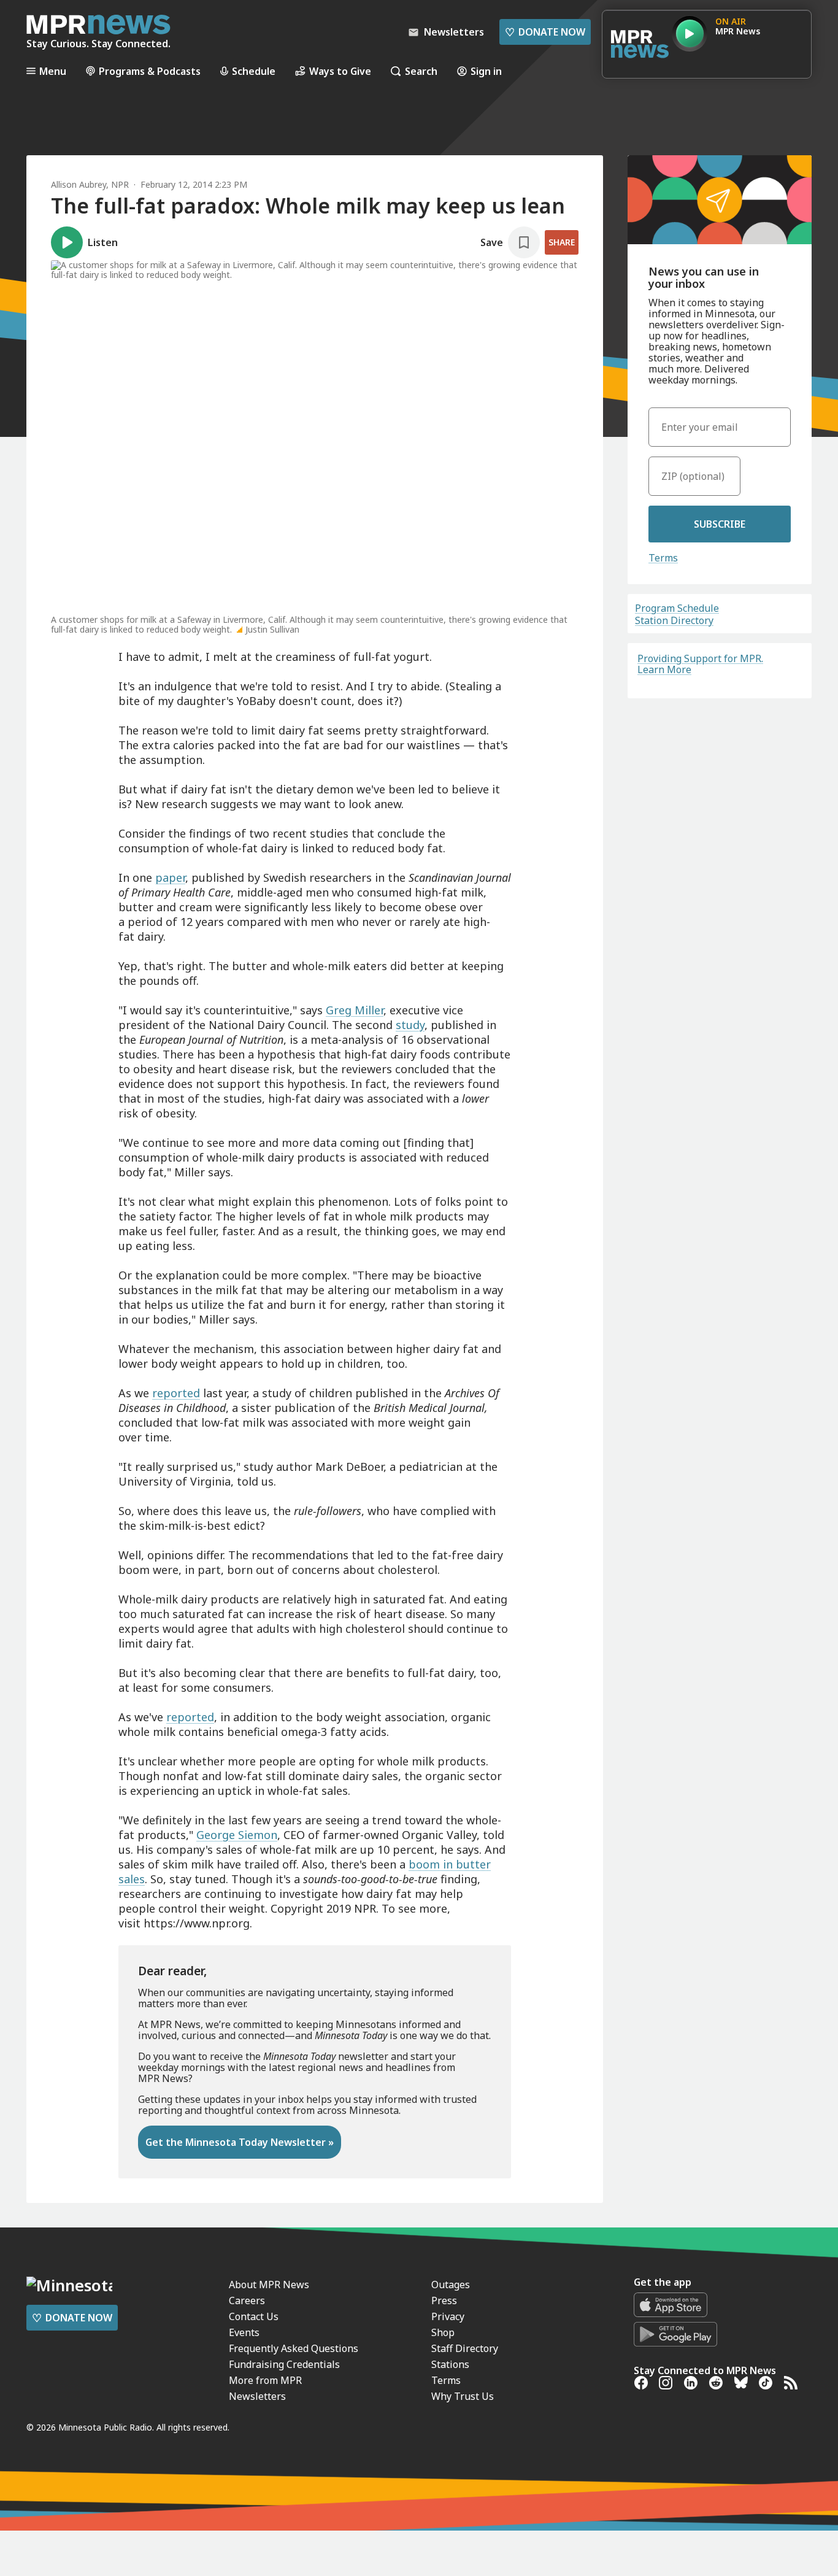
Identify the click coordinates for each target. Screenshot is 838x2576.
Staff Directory (465, 2348)
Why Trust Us (463, 2396)
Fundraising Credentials (284, 2364)
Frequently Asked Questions (294, 2348)
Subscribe (720, 524)
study (410, 1025)
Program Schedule (677, 608)
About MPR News (269, 2285)
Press (444, 2300)
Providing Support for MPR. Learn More (700, 664)
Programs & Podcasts (150, 71)
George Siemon (237, 1835)
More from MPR (265, 2380)
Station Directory (674, 620)
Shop (443, 2332)
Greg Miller (355, 1010)
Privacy (448, 2316)
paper (170, 877)
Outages (451, 2285)
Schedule (254, 71)
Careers (247, 2300)
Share (562, 242)
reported (176, 1393)
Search (421, 71)
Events (244, 2332)
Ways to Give (340, 71)
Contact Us (254, 2316)
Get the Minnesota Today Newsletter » (240, 2142)
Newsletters (257, 2396)
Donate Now (545, 32)
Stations (450, 2364)
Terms (663, 558)
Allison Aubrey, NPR (90, 184)
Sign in (486, 71)
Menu (53, 71)
